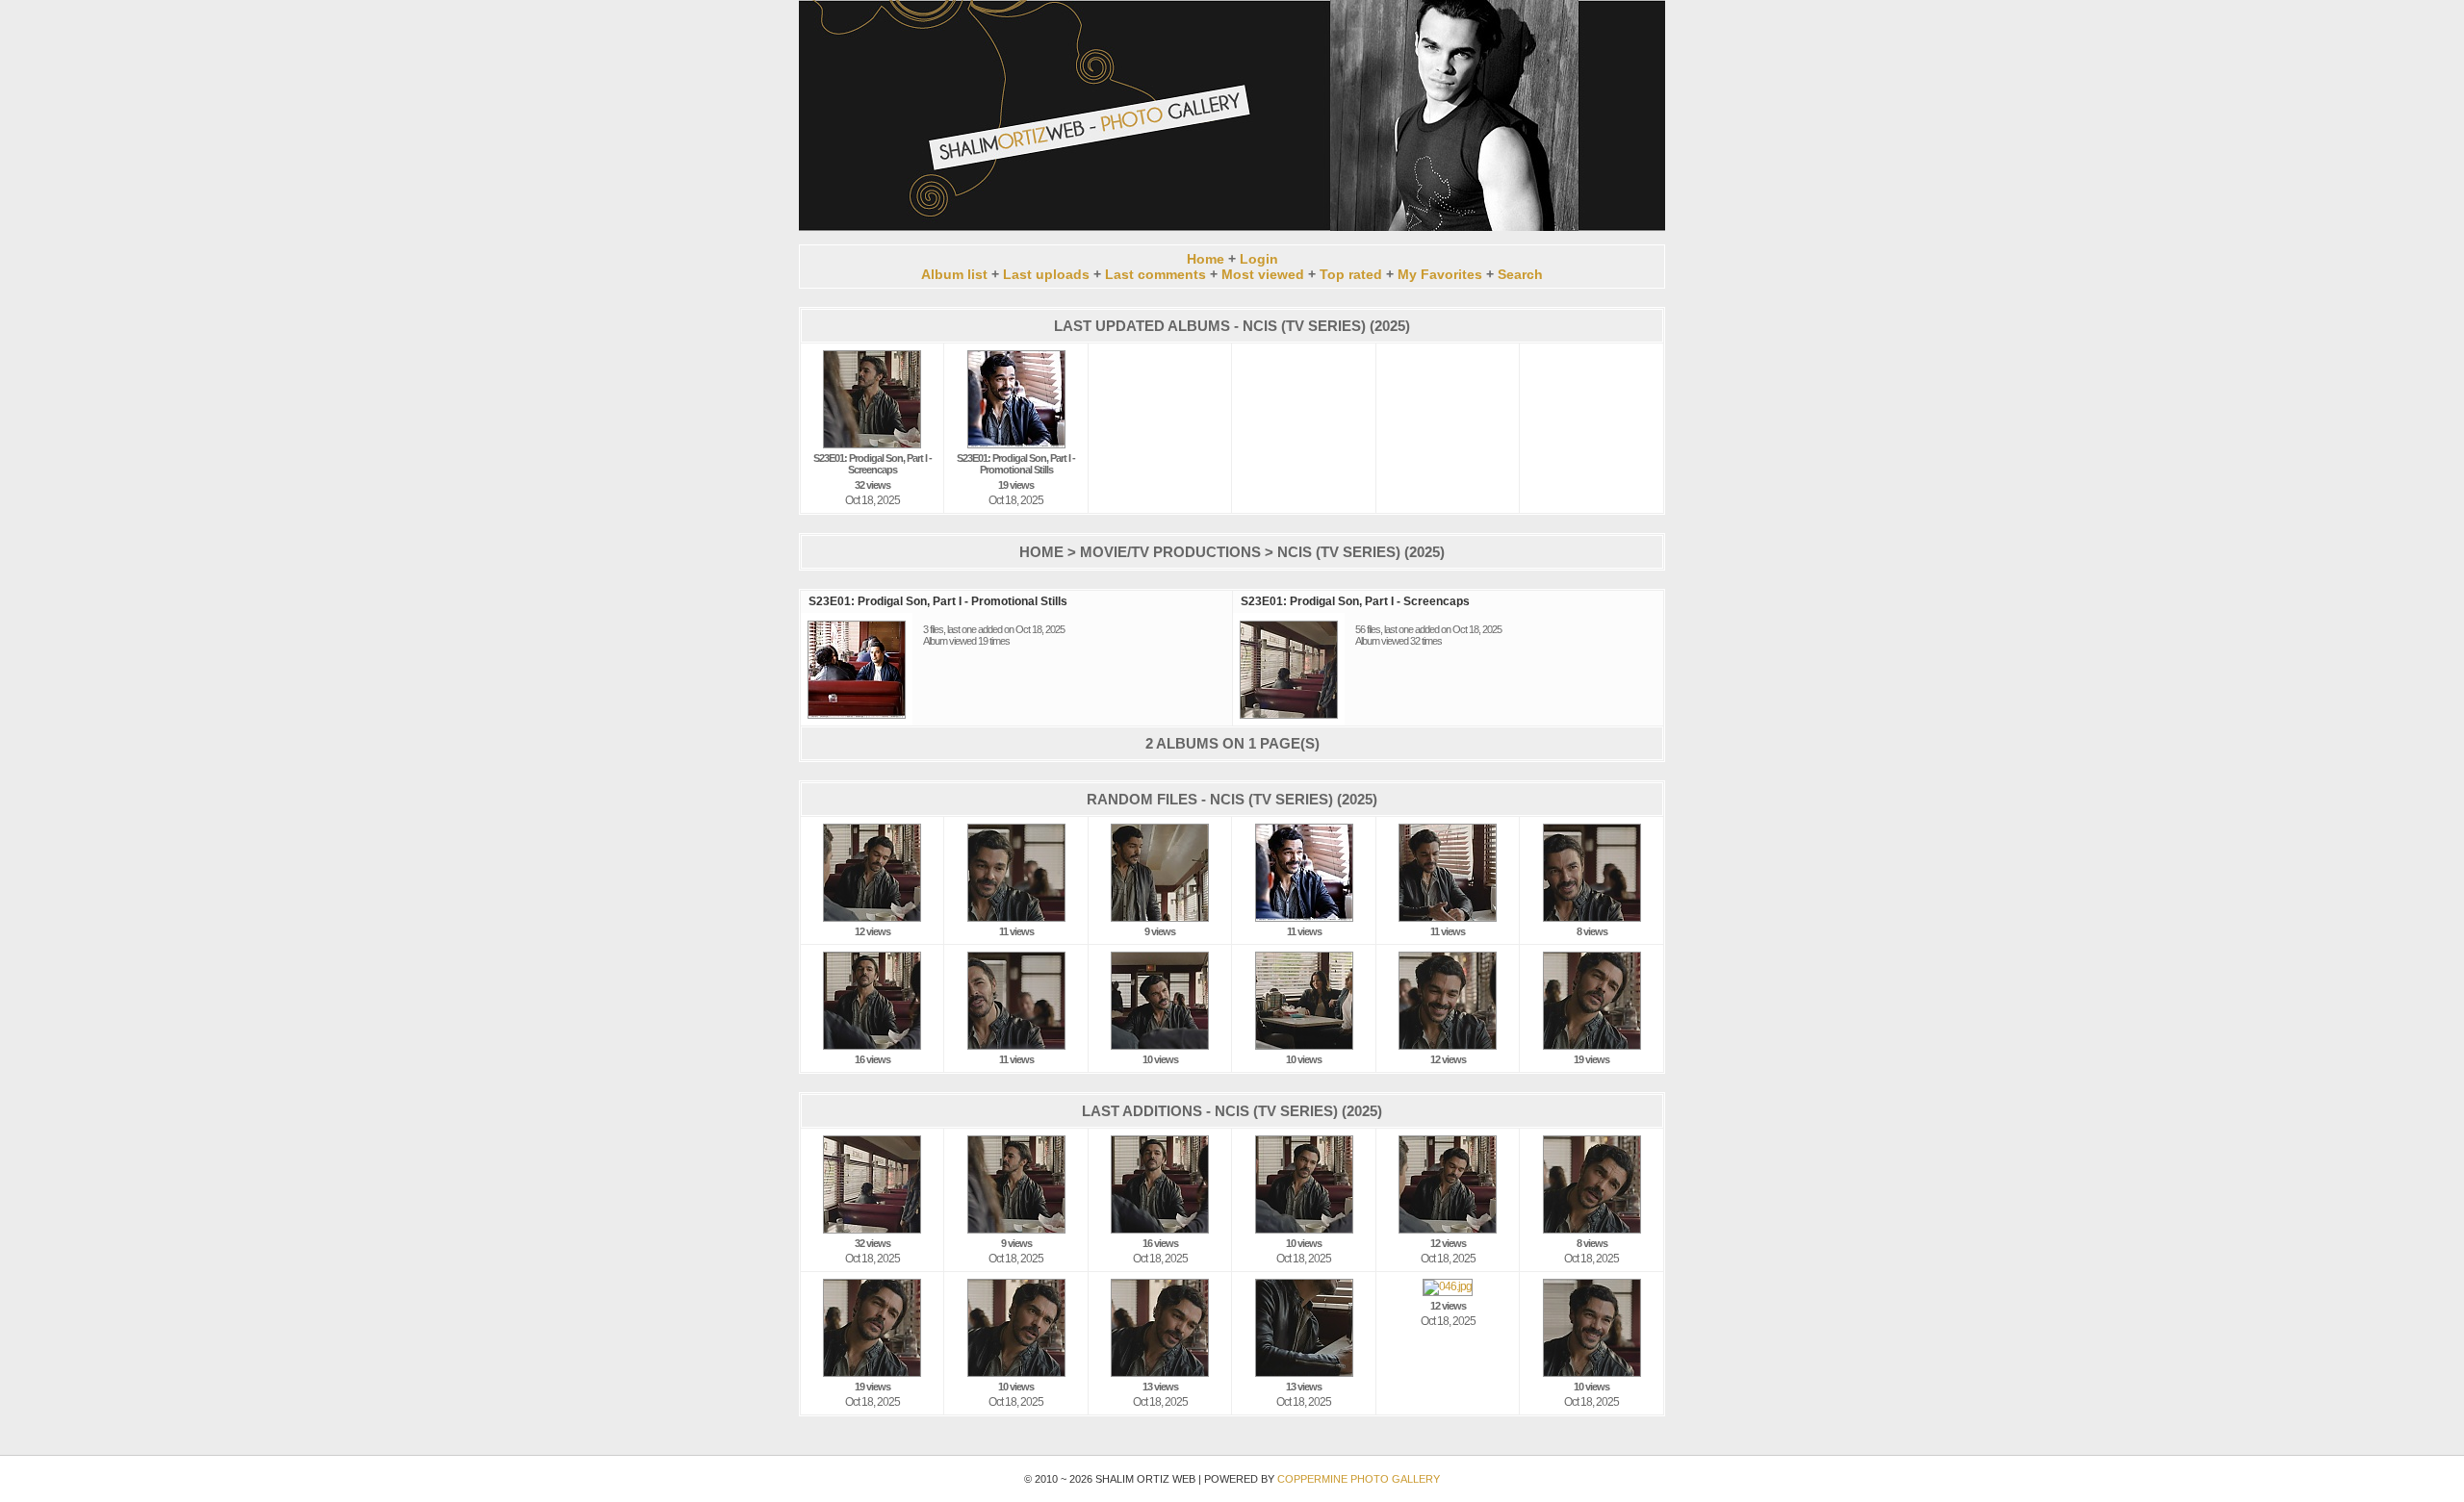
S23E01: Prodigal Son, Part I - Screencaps (1355, 601)
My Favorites (1440, 274)
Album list (954, 274)
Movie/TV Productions (1170, 552)
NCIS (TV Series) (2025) (1361, 552)
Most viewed (1263, 274)
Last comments (1155, 274)
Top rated (1351, 274)
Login (1259, 259)
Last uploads (1046, 274)
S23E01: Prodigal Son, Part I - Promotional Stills (938, 601)
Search (1520, 274)
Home (1206, 259)
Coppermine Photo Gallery (1359, 1479)
